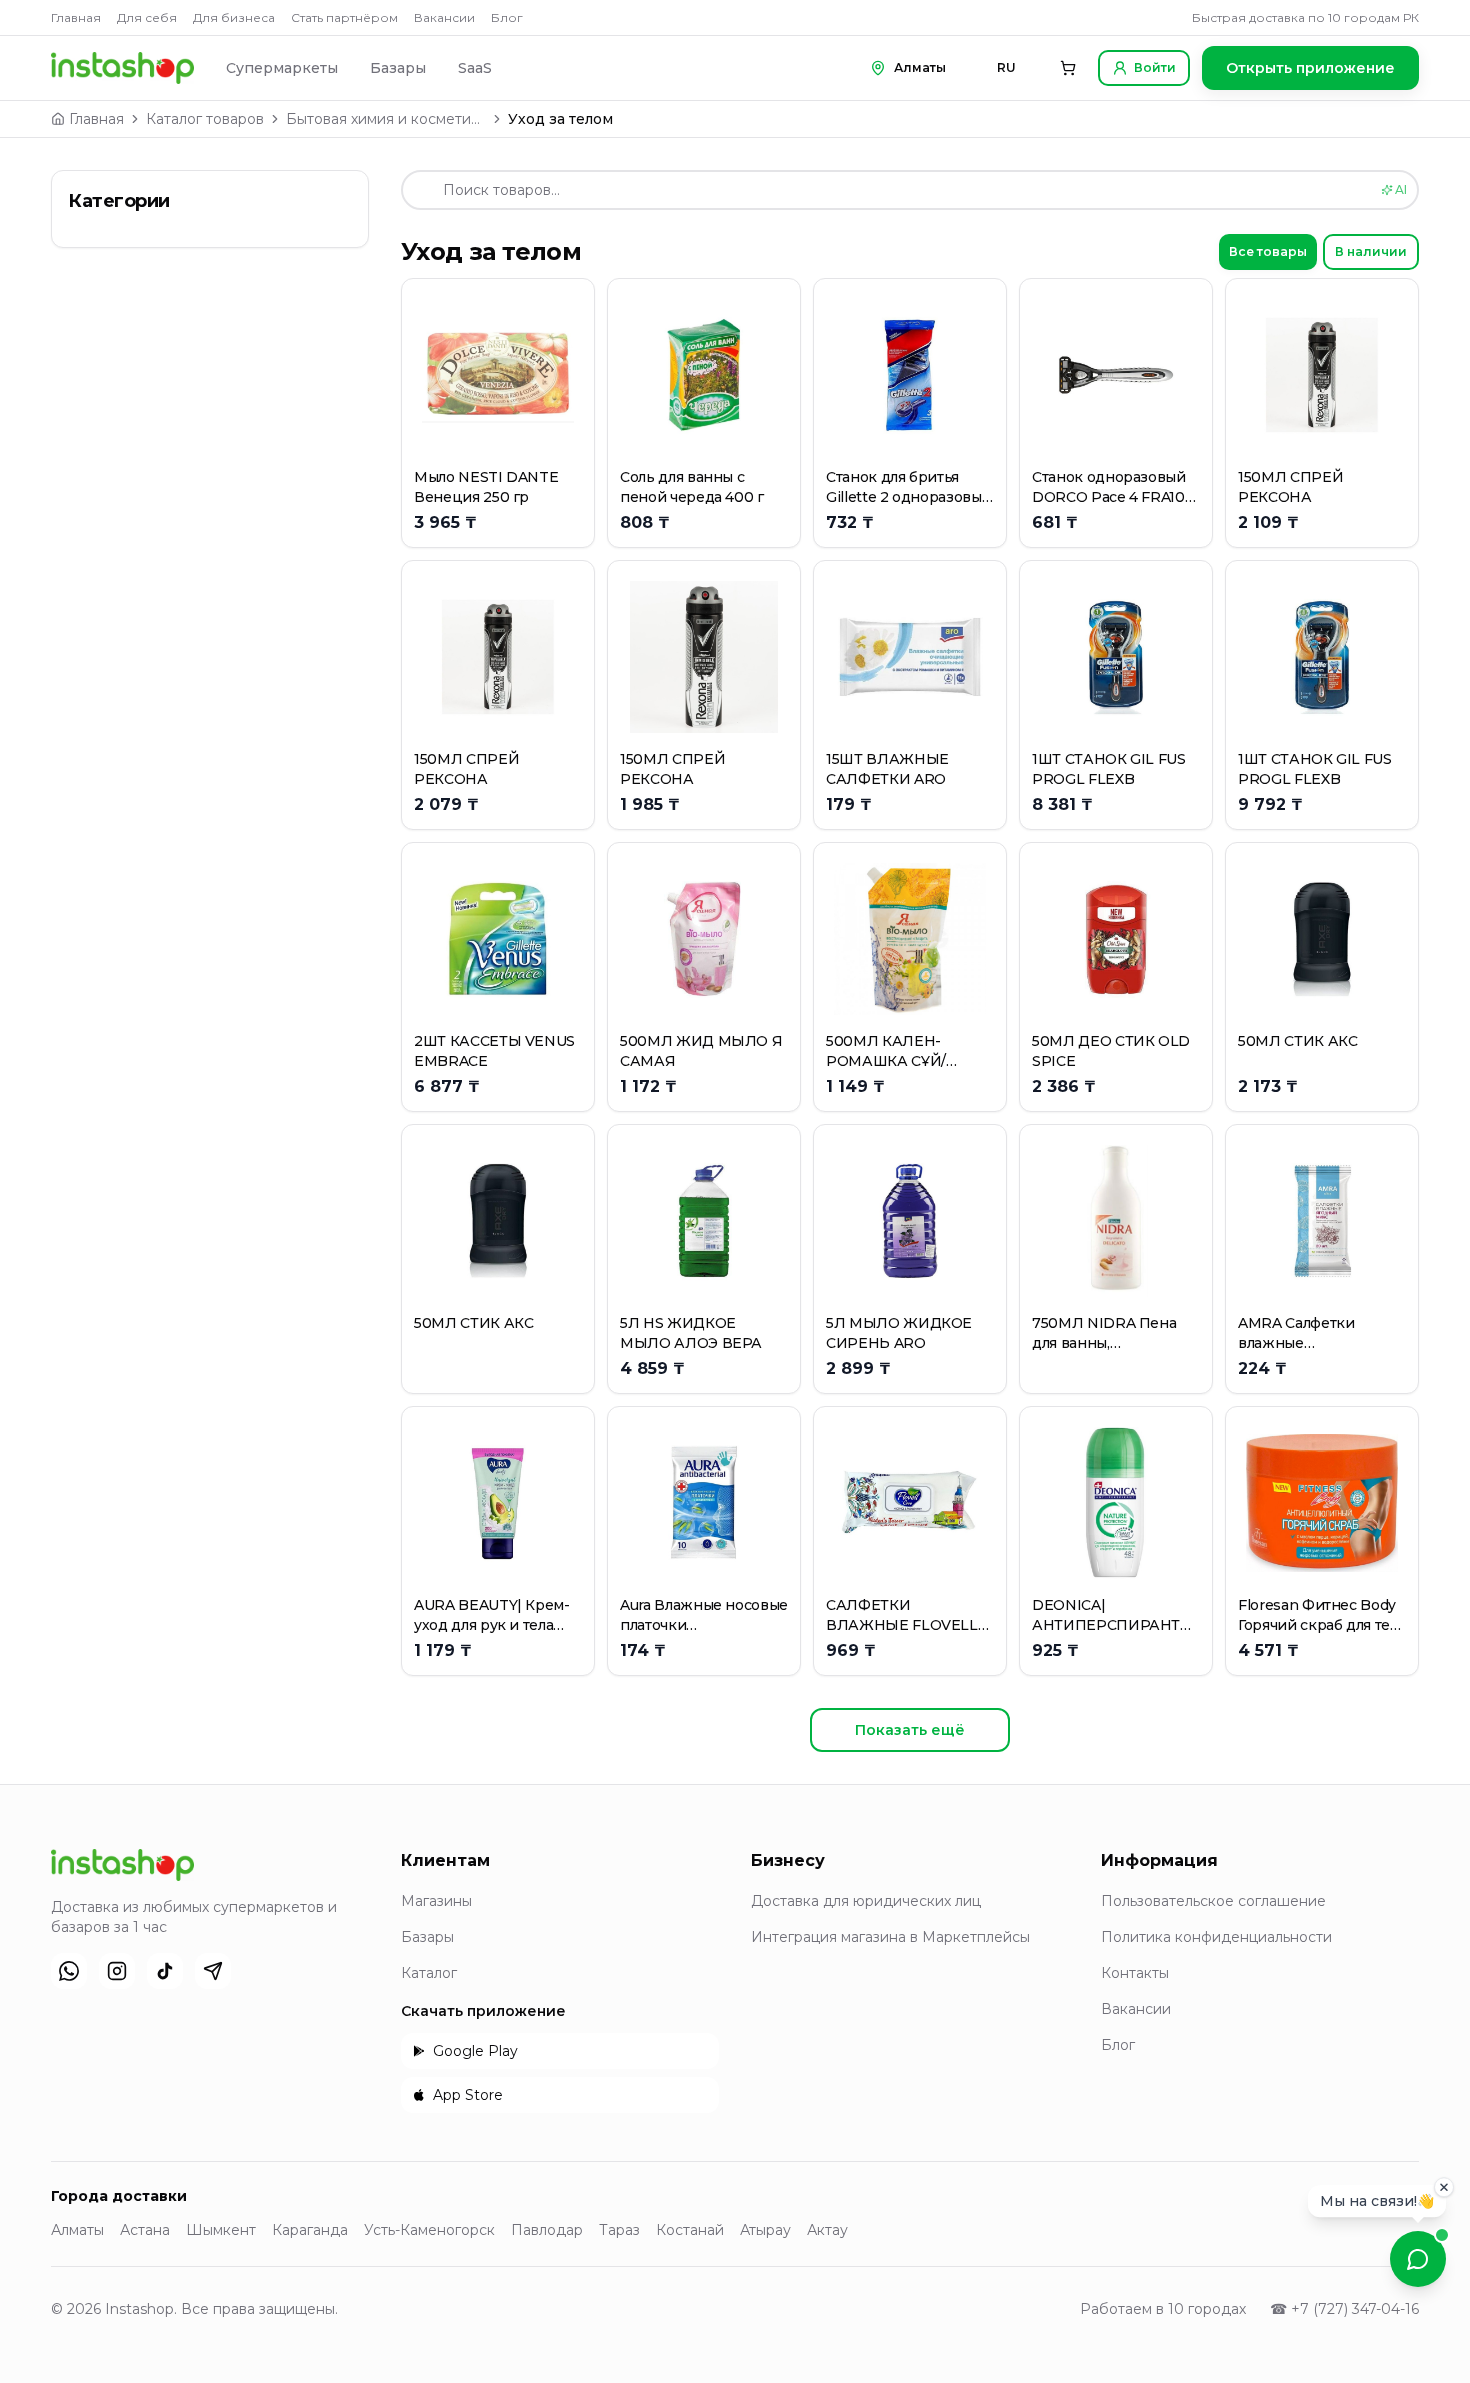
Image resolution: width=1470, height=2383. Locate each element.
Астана (145, 2230)
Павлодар (547, 2230)
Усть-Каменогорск (429, 2230)
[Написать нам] (1418, 2259)
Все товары (1268, 251)
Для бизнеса (234, 17)
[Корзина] (1068, 68)
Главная (76, 17)
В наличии (1371, 251)
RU (1006, 67)
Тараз (619, 2230)
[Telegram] (213, 1971)
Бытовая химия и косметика (386, 119)
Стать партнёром (344, 17)
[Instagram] (117, 1971)
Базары (398, 68)
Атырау (765, 2230)
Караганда (310, 2230)
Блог (507, 17)
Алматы (77, 2230)
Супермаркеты (282, 68)
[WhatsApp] (69, 1971)
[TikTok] (165, 1971)
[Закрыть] (1444, 2188)
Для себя (147, 17)
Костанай (690, 2230)
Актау (827, 2230)
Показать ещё (910, 1730)
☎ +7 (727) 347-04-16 (1344, 2309)
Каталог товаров (205, 119)
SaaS (475, 68)
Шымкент (221, 2230)
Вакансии (444, 17)
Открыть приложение (1310, 68)
